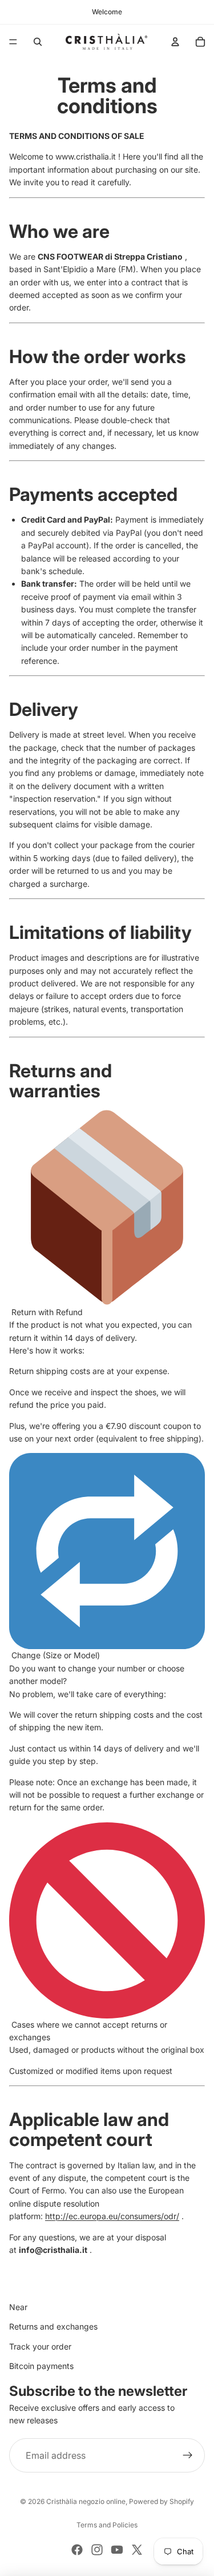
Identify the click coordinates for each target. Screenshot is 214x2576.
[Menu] (13, 42)
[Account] (175, 42)
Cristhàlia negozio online (86, 2501)
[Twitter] (137, 2550)
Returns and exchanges (53, 2326)
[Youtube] (117, 2550)
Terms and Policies (107, 2525)
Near (18, 2307)
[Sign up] (188, 2455)
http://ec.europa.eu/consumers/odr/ (112, 2216)
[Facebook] (77, 2550)
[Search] (38, 42)
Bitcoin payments (41, 2366)
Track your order (40, 2346)
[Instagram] (97, 2550)
